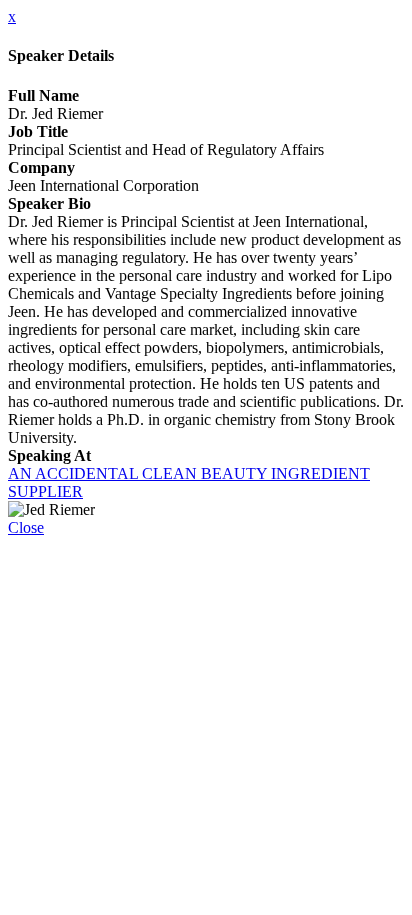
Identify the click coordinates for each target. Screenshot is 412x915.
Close (26, 527)
